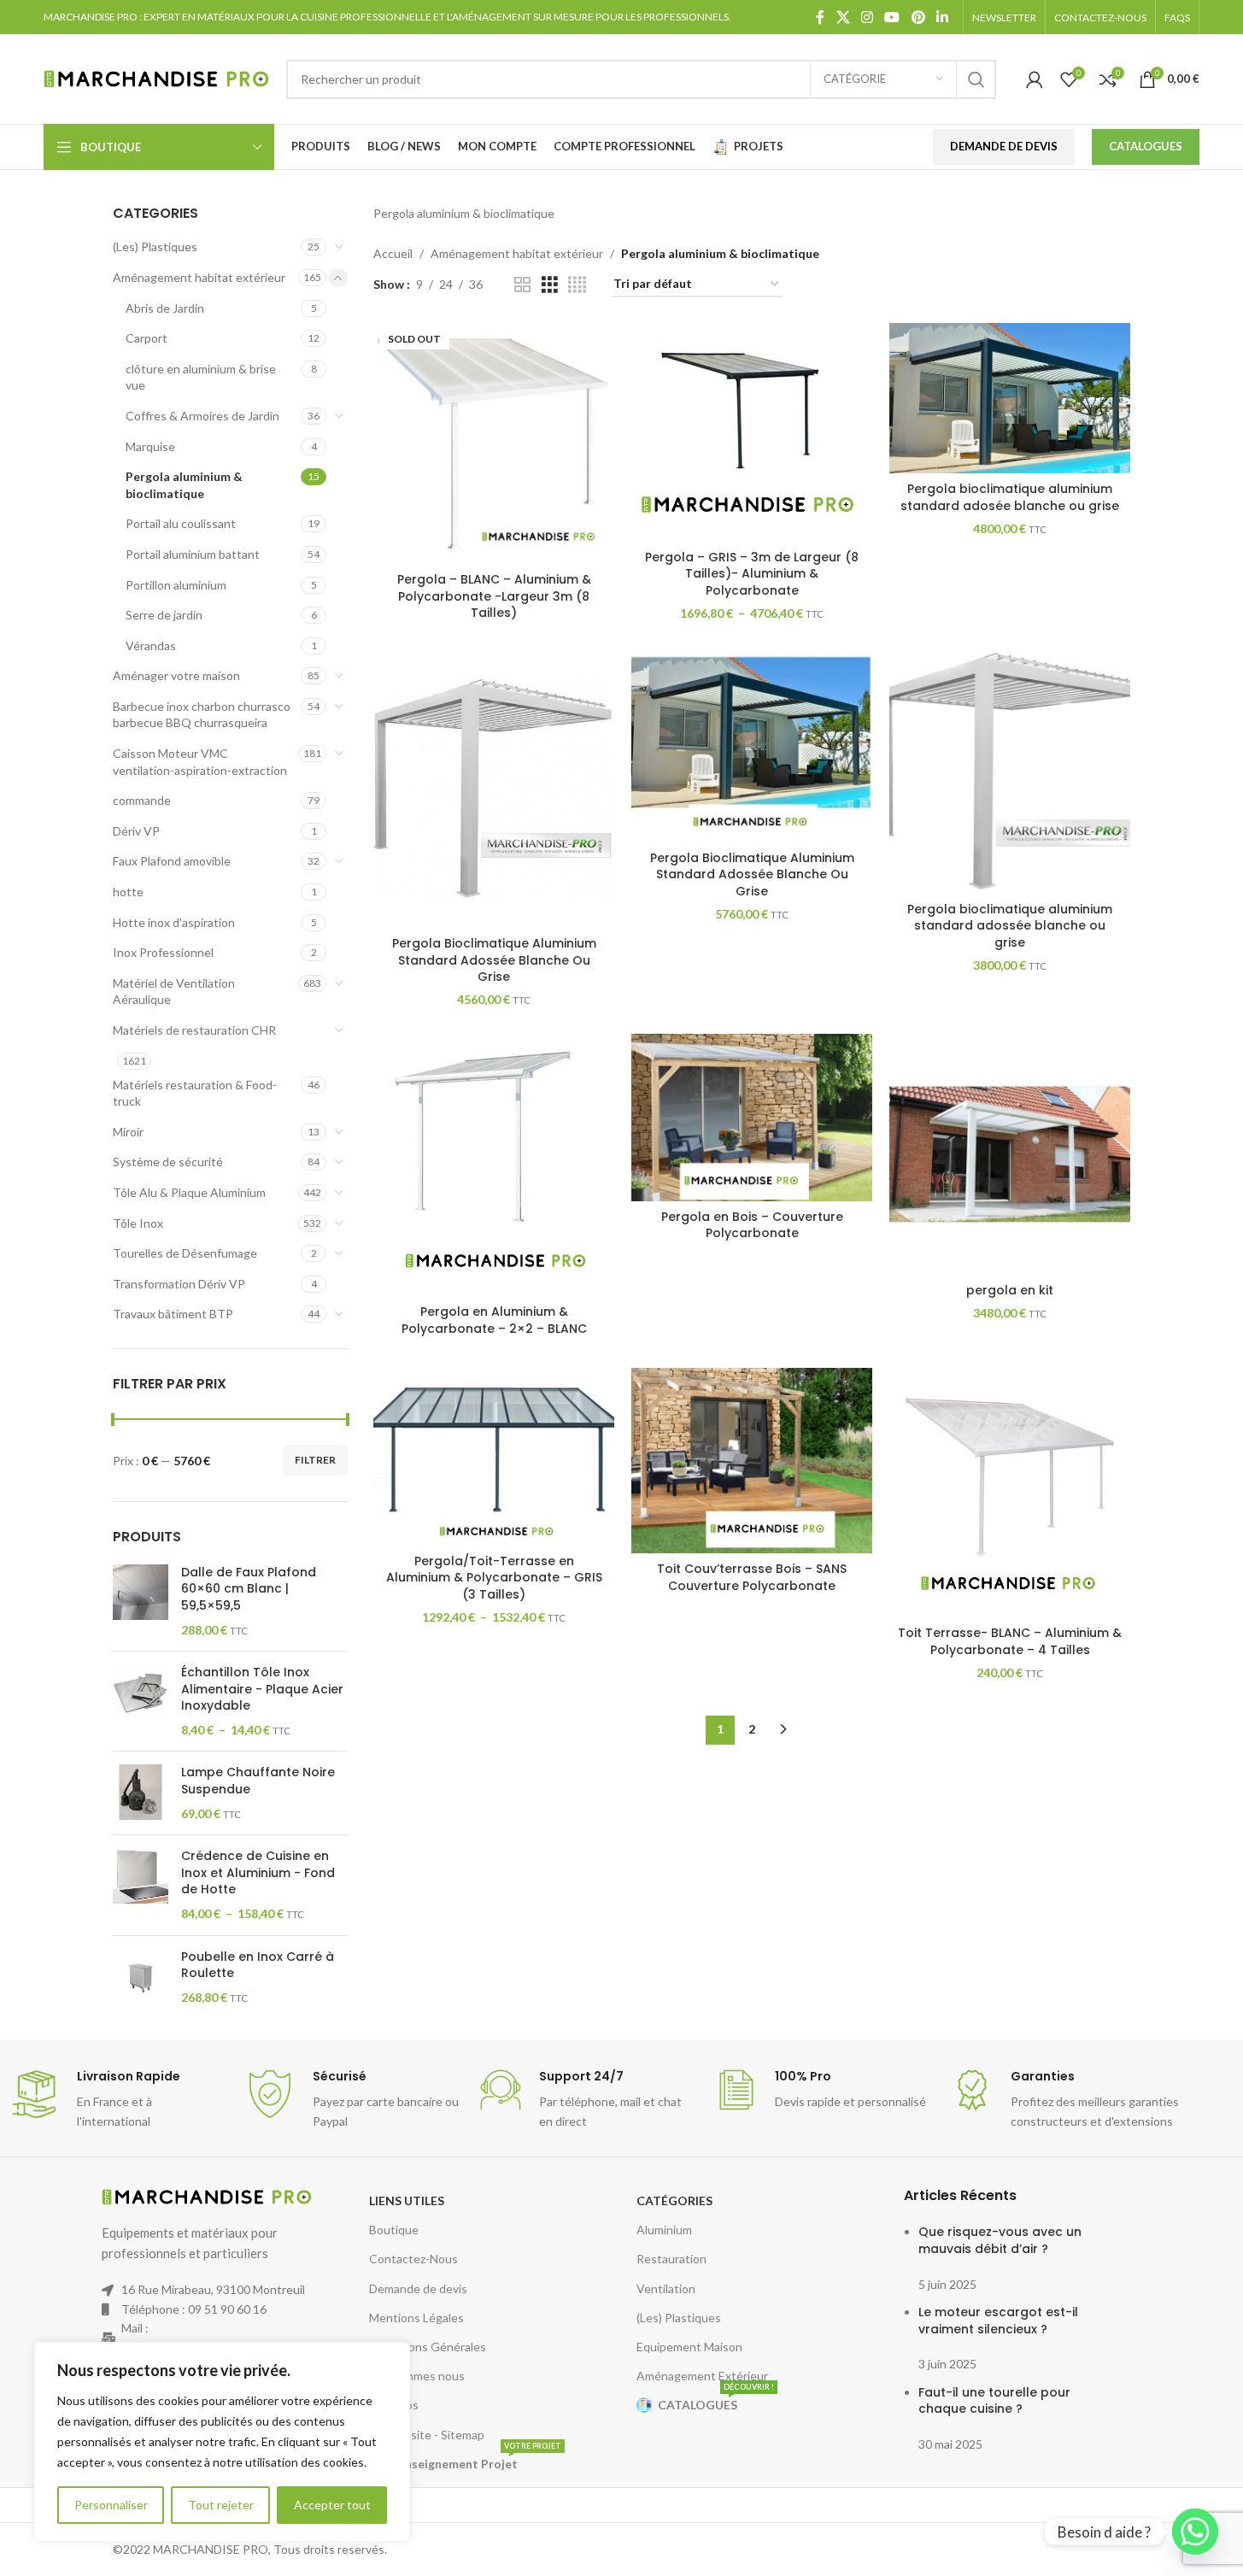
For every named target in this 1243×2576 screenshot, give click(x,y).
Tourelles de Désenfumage (185, 1253)
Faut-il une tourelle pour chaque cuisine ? (994, 2401)
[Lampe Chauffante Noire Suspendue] (141, 1793)
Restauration (671, 2259)
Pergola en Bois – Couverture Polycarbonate (752, 1225)
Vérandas (151, 645)
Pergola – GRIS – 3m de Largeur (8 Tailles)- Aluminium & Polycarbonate (752, 574)
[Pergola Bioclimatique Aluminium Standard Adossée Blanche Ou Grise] (494, 789)
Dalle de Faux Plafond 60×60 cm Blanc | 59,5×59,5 (249, 1589)
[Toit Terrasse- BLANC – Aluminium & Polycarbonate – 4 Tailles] (1010, 1493)
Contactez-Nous (413, 2259)
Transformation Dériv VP (179, 1284)
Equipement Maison (689, 2347)
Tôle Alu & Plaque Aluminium (189, 1192)
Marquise (150, 446)
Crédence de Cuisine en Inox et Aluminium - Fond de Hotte (258, 1873)
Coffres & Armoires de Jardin (202, 416)
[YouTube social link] (892, 17)
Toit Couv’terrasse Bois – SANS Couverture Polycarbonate (752, 1577)
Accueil (393, 253)
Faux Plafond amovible (172, 861)
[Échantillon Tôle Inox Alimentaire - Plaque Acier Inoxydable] (141, 1701)
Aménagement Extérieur (702, 2376)
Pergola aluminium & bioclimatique (184, 485)
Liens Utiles (407, 2200)
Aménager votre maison (176, 675)
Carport (147, 338)
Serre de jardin (164, 615)
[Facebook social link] (820, 17)
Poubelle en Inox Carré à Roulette (258, 1966)
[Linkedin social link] (942, 17)
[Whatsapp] (1195, 2532)
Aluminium (664, 2230)
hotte (128, 892)
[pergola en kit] (1010, 1154)
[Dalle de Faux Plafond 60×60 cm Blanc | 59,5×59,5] (141, 1601)
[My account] (1035, 79)
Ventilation (666, 2288)
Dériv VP (136, 831)
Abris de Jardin (165, 308)
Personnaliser (111, 2505)
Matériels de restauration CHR (194, 1030)
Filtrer (315, 1460)
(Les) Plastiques (155, 246)
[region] (222, 2442)
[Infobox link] (118, 2100)
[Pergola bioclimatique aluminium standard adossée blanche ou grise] (1010, 772)
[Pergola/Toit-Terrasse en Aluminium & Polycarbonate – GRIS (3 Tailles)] (494, 1457)
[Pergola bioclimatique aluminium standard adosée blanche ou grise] (1010, 398)
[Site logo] (156, 77)
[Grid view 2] (522, 285)
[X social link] (843, 17)
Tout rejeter (221, 2505)
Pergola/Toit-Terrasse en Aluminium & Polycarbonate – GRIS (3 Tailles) (494, 1578)
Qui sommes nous (417, 2376)
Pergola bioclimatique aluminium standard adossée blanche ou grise (1010, 926)
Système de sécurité (168, 1162)
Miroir (128, 1132)
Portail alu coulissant (181, 523)
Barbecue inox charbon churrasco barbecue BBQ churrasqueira (202, 715)
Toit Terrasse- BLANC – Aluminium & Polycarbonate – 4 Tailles (1010, 1641)
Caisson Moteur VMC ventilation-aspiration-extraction (200, 762)
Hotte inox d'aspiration (174, 922)
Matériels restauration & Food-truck (195, 1093)
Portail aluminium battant (193, 554)
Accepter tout (332, 2505)
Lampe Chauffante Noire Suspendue (258, 1781)
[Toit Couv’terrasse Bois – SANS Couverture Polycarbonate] (752, 1461)
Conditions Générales (428, 2347)
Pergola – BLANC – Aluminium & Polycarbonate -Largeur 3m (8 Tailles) (494, 596)
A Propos (394, 2405)
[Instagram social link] (867, 17)
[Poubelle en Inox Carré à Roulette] (141, 1977)
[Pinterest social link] (918, 17)
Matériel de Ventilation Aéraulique (174, 992)
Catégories (674, 2200)
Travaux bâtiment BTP (173, 1314)
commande (142, 800)
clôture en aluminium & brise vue (201, 377)
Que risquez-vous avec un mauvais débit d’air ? (1000, 2240)
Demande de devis (418, 2288)
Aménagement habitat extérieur (199, 277)
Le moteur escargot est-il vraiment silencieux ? (998, 2321)
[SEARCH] (976, 79)
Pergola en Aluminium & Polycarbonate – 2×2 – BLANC (494, 1320)
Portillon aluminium (176, 585)
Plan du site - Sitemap (427, 2435)
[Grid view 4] (577, 285)
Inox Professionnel (163, 952)
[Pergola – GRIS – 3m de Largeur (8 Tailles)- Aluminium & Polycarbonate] (752, 432)
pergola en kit (1010, 1290)
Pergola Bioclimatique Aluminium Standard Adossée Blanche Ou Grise (494, 960)
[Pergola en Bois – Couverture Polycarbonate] (752, 1118)
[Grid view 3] (550, 285)
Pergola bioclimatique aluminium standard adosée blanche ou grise (1010, 497)
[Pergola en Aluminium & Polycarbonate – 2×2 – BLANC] (494, 1165)
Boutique (394, 2230)
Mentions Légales (416, 2318)
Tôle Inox (138, 1223)
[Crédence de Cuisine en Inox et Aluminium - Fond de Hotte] (141, 1885)
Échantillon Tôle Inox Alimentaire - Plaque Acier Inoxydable (262, 1689)
